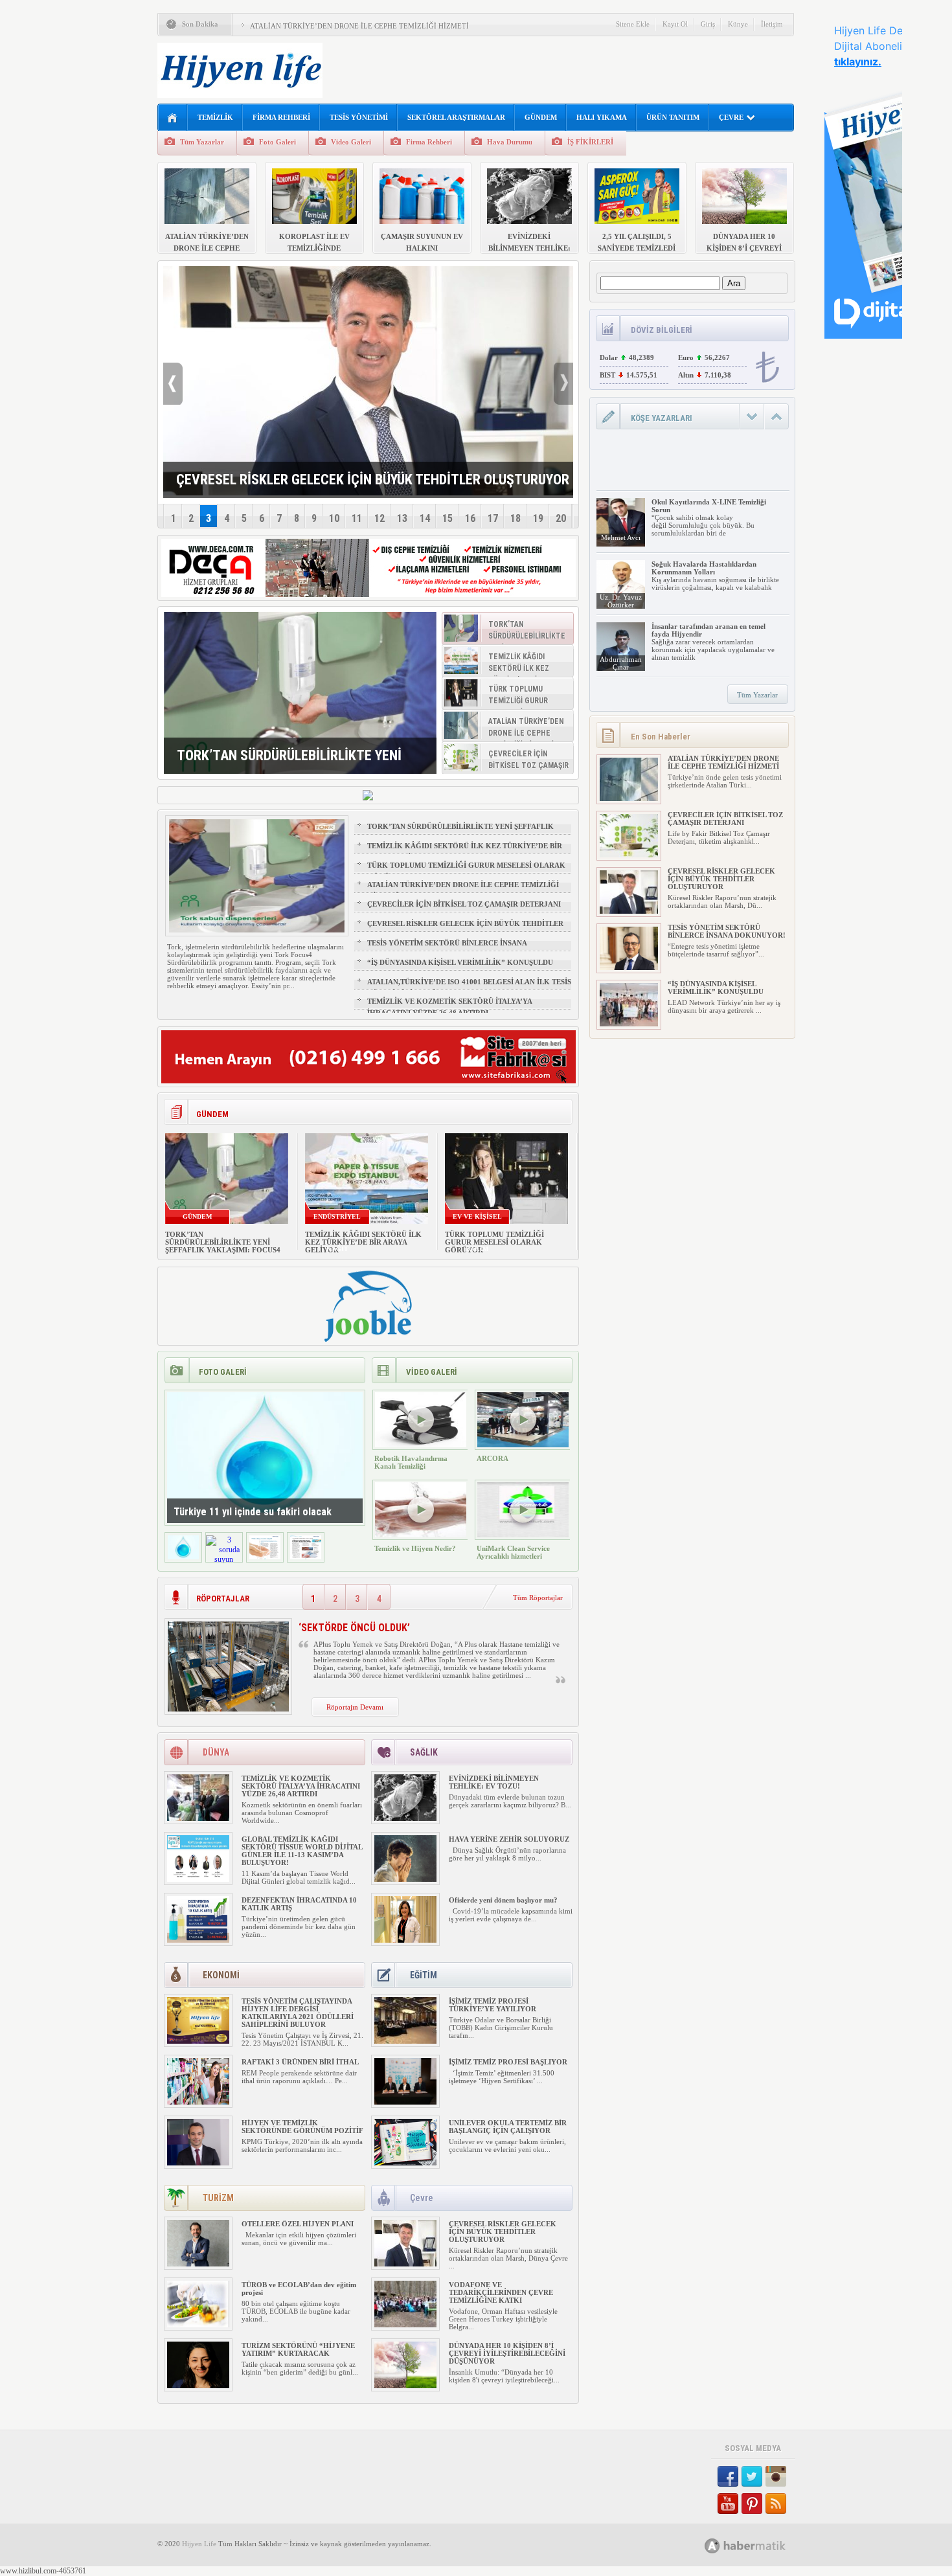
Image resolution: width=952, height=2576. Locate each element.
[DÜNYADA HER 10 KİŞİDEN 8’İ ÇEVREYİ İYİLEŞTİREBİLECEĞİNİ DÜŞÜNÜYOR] (405, 2386)
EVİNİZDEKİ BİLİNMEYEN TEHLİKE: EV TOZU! (494, 1782)
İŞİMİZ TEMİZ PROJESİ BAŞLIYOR (509, 2062)
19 (538, 518)
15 (448, 518)
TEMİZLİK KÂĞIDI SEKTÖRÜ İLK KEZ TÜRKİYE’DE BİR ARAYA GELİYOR (465, 852)
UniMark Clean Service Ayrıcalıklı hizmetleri (513, 1552)
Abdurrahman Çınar (621, 663)
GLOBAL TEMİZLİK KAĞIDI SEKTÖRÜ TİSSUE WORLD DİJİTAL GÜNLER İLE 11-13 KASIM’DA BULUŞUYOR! (302, 1851)
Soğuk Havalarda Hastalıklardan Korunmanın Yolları (704, 568)
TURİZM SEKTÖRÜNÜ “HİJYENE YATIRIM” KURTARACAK (298, 2349)
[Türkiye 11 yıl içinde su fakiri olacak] (183, 1557)
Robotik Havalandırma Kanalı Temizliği (411, 1462)
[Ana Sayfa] (173, 118)
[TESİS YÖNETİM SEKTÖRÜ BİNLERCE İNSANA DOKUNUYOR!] (629, 967)
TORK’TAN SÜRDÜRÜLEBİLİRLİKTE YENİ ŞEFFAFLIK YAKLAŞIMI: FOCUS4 (460, 832)
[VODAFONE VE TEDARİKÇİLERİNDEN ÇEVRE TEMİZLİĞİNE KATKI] (405, 2325)
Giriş (708, 24)
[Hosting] (712, 2546)
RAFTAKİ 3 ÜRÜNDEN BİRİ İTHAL (300, 2062)
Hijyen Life (199, 2544)
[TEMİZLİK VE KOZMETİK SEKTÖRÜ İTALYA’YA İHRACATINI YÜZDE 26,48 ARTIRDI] (198, 1818)
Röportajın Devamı (355, 1707)
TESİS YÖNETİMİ (359, 117)
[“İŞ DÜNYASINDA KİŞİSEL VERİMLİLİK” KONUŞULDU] (629, 1024)
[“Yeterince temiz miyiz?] (265, 1557)
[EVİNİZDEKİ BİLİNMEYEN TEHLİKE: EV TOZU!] (405, 1818)
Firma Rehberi (429, 142)
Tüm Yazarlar (202, 142)
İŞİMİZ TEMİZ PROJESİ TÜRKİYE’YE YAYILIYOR (493, 2005)
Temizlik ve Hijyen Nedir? (415, 1548)
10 (334, 518)
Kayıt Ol (675, 24)
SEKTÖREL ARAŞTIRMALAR (456, 117)
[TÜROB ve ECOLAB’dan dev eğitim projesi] (198, 2325)
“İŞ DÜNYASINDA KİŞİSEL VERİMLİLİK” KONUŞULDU (460, 962)
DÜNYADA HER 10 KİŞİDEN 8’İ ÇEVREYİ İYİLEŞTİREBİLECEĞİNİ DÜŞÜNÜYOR (507, 2353)
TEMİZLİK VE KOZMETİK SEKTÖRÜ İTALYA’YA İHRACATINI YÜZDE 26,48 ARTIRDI (449, 1007)
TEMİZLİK (215, 117)
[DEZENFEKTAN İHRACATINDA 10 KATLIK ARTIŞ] (198, 1940)
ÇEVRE (731, 117)
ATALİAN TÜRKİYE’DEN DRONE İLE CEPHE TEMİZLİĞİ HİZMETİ (359, 26)
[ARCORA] (523, 1445)
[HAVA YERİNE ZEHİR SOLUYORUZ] (405, 1879)
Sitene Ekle (633, 24)
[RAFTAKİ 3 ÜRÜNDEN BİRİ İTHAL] (198, 2102)
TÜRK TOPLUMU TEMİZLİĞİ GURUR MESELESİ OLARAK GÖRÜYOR (466, 871)
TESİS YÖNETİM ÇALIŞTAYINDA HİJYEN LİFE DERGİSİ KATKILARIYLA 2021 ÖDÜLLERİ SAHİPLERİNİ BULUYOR (298, 2013)
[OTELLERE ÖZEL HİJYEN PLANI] (198, 2264)
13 (402, 518)
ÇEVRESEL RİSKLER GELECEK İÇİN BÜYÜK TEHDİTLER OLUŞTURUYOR (465, 929)
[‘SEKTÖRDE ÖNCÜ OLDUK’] (228, 1709)
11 (357, 518)
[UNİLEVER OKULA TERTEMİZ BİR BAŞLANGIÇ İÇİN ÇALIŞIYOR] (405, 2163)
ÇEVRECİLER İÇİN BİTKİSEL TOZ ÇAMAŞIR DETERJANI (464, 904)
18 (516, 518)
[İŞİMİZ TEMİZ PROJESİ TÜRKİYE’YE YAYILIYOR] (405, 2041)
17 (493, 518)
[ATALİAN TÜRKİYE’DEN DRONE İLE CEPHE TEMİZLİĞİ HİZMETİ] (629, 798)
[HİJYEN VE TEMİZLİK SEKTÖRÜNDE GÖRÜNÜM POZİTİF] (198, 2163)
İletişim (772, 24)
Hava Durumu (510, 142)
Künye (738, 24)
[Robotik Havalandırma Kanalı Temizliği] (421, 1445)
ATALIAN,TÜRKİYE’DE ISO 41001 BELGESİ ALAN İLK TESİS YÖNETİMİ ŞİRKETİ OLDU (469, 988)
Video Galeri (351, 142)
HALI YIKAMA (602, 117)
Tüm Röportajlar (538, 1598)
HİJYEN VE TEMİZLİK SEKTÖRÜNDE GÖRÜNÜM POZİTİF (302, 2127)
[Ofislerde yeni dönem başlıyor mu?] (405, 1940)
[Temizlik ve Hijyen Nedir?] (421, 1535)
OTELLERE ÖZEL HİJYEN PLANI (298, 2224)
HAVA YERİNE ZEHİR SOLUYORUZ (509, 1839)
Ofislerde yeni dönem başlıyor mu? (503, 1900)
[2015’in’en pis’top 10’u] (306, 1557)
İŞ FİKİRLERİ (590, 142)
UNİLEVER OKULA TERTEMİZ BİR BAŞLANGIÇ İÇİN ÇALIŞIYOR (508, 2127)
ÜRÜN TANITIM (673, 117)
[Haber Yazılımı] (759, 2545)
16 (470, 518)
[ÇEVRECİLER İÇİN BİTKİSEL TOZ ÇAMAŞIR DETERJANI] (629, 855)
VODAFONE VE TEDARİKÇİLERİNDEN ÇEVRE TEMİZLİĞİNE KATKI (501, 2292)
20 (561, 518)
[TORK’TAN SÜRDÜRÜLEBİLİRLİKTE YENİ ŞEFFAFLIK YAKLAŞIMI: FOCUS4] (300, 693)
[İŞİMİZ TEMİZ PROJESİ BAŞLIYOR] (405, 2102)
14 (425, 518)
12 (380, 518)
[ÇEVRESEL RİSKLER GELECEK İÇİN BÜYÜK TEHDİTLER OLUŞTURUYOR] (405, 2264)
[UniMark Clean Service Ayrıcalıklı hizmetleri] (523, 1535)
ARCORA (493, 1458)
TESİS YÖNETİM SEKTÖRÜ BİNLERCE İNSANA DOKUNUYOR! (447, 949)
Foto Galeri (278, 142)
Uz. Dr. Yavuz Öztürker (621, 601)
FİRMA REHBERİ (281, 117)
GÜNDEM (541, 117)
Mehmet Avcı (621, 537)
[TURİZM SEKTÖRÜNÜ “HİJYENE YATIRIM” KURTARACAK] (198, 2386)
